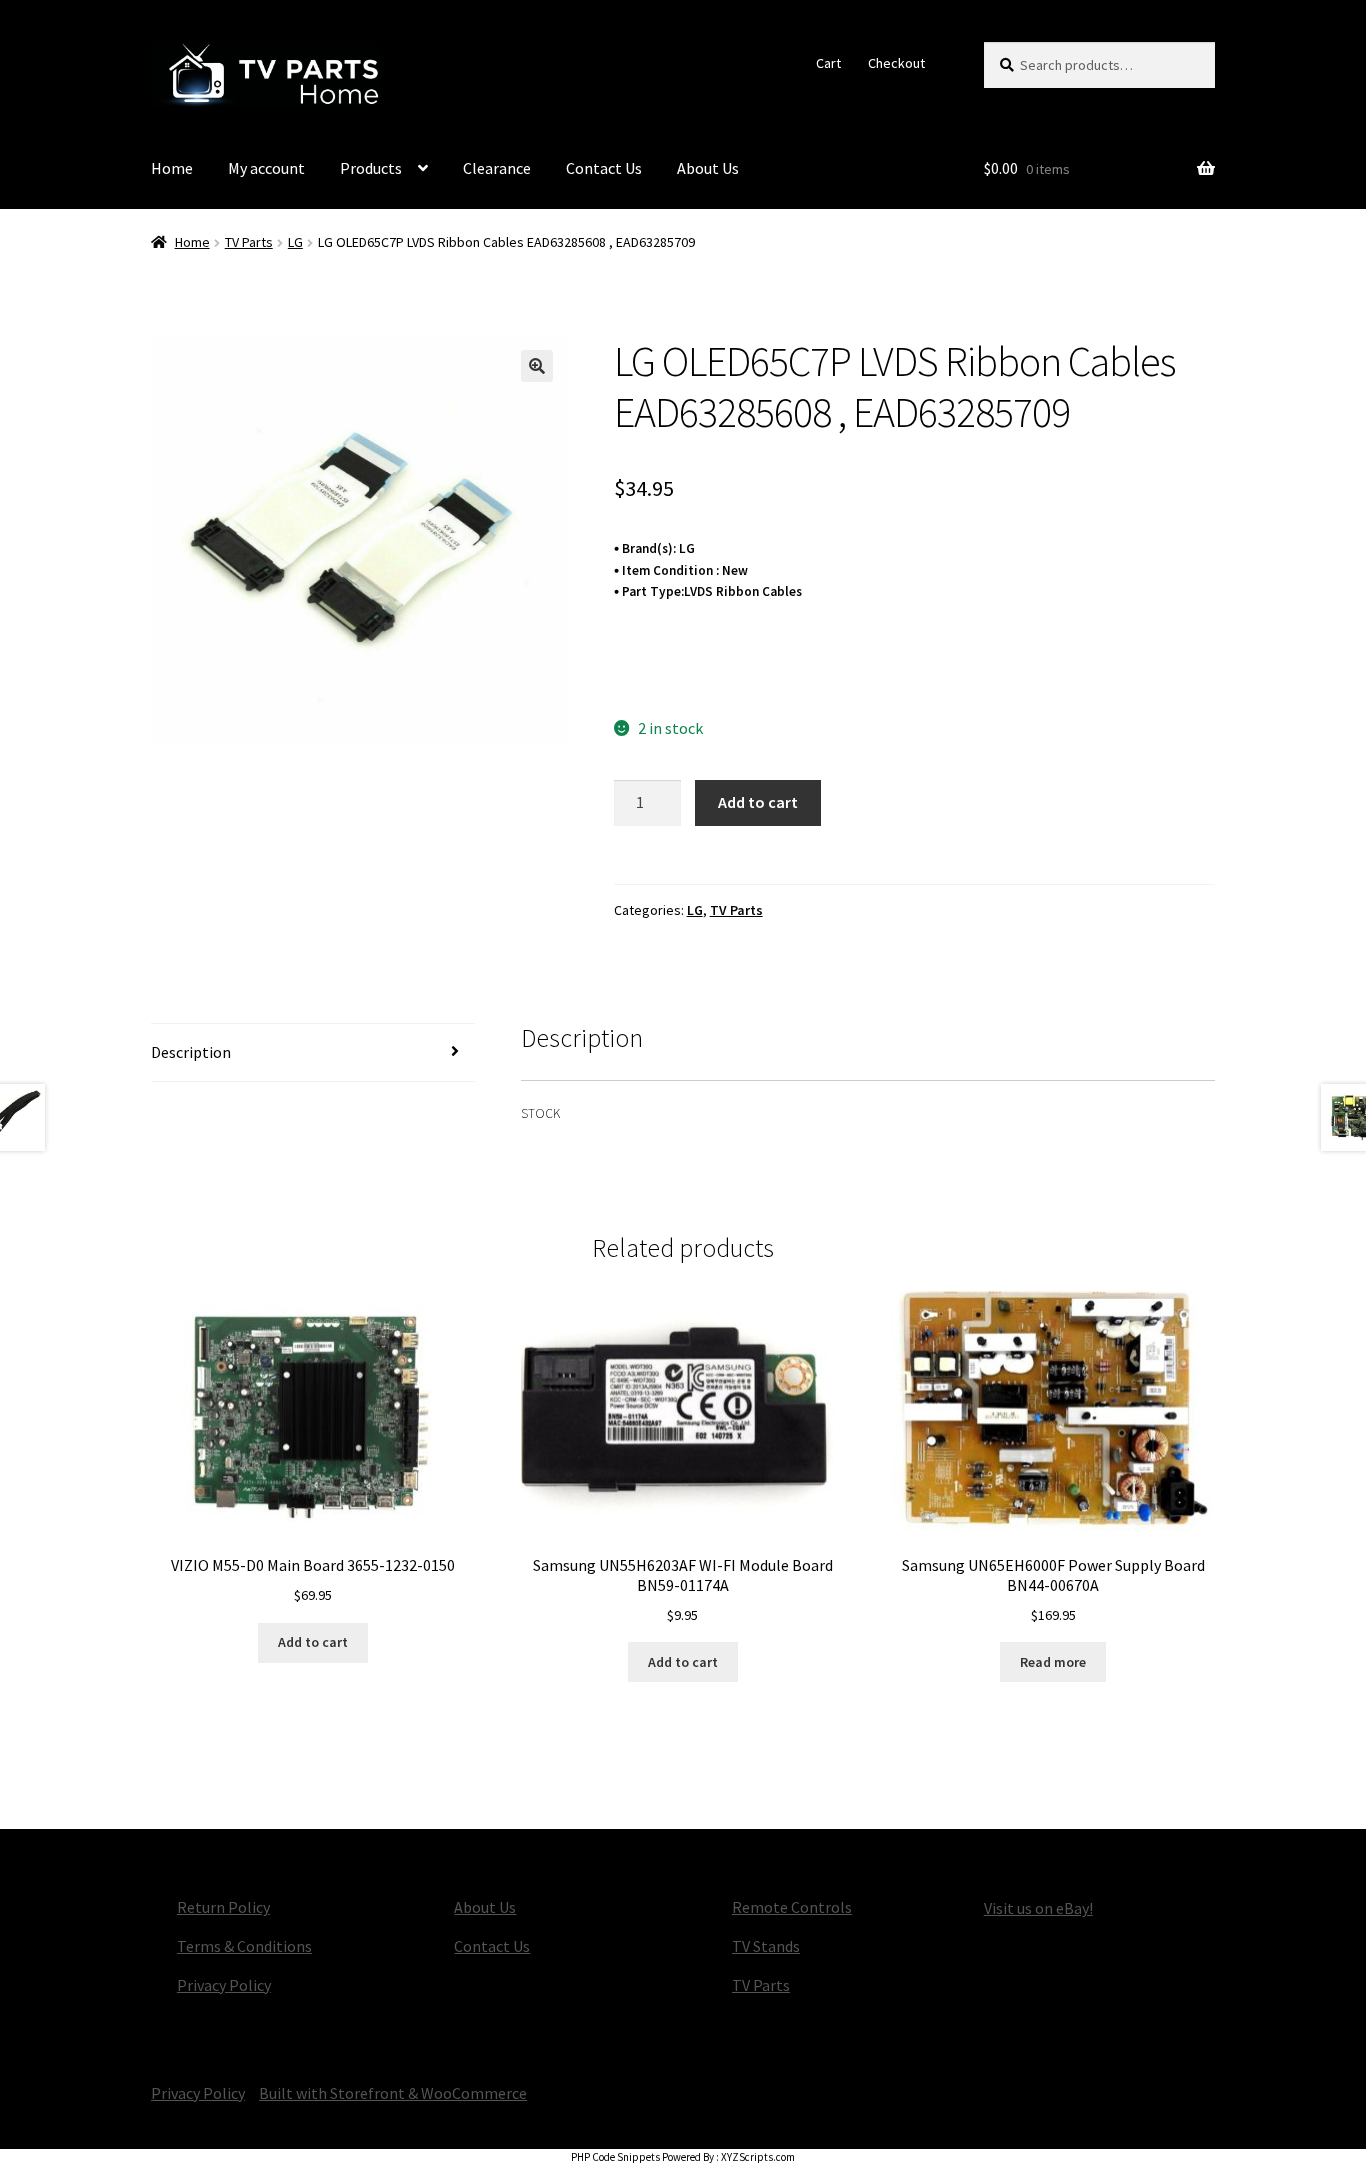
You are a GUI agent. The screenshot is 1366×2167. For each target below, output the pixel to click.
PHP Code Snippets (615, 2157)
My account (266, 168)
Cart (828, 63)
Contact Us (604, 168)
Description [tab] (191, 1052)
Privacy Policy (224, 1985)
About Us (708, 168)
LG (295, 242)
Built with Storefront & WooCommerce (393, 2093)
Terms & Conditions (244, 1946)
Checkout (896, 63)
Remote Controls (792, 1907)
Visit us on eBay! (1038, 1908)
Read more (1053, 1662)
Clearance (497, 168)
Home (172, 168)
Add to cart (758, 802)
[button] (537, 366)
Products (371, 168)
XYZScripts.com (758, 2157)
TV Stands (766, 1946)
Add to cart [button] (313, 1642)
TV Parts (249, 242)
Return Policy (223, 1907)
